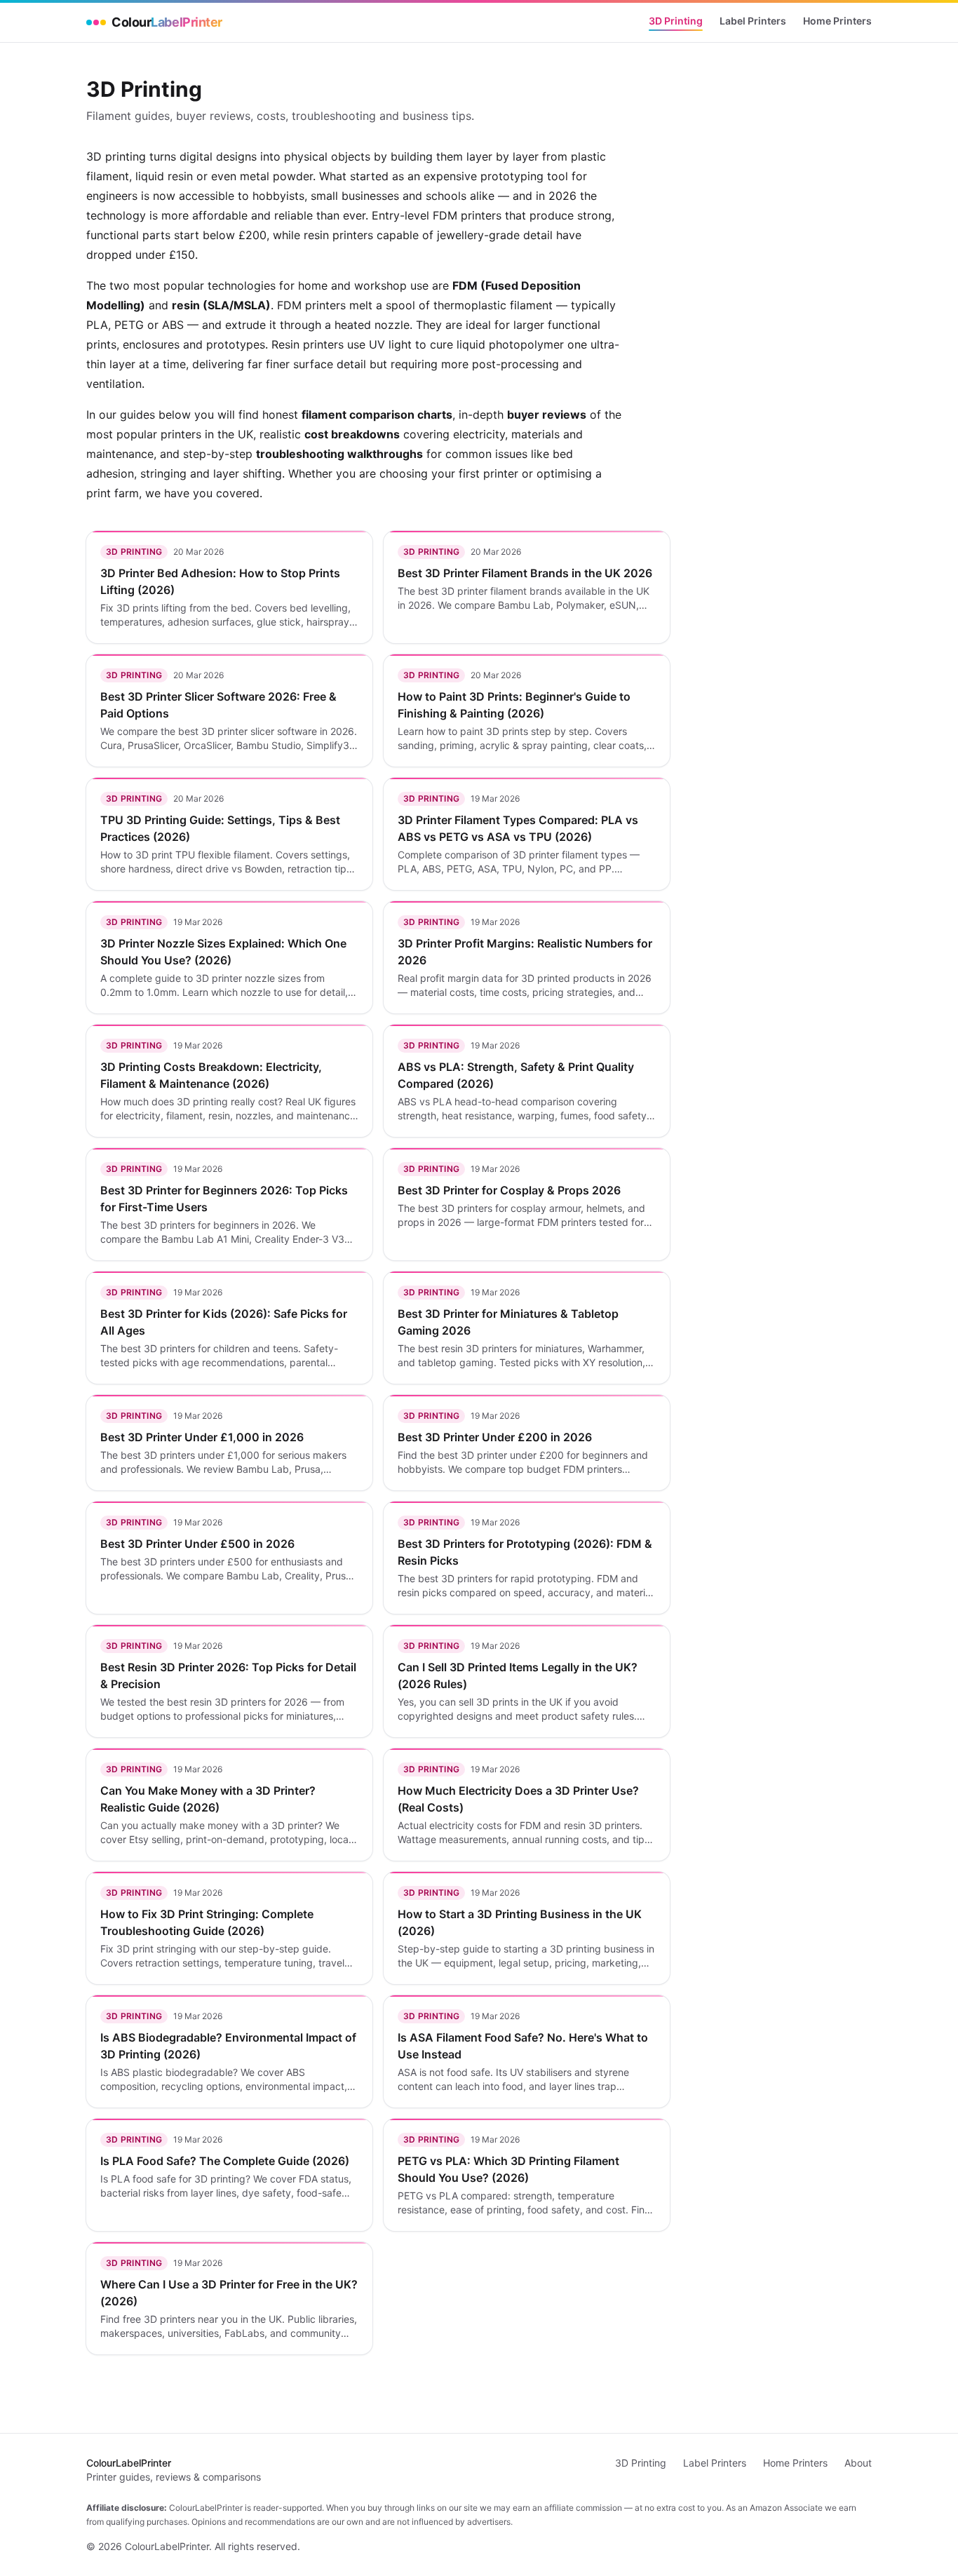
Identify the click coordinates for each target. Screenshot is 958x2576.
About (858, 2463)
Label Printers (753, 21)
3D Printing (676, 21)
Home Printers (837, 21)
